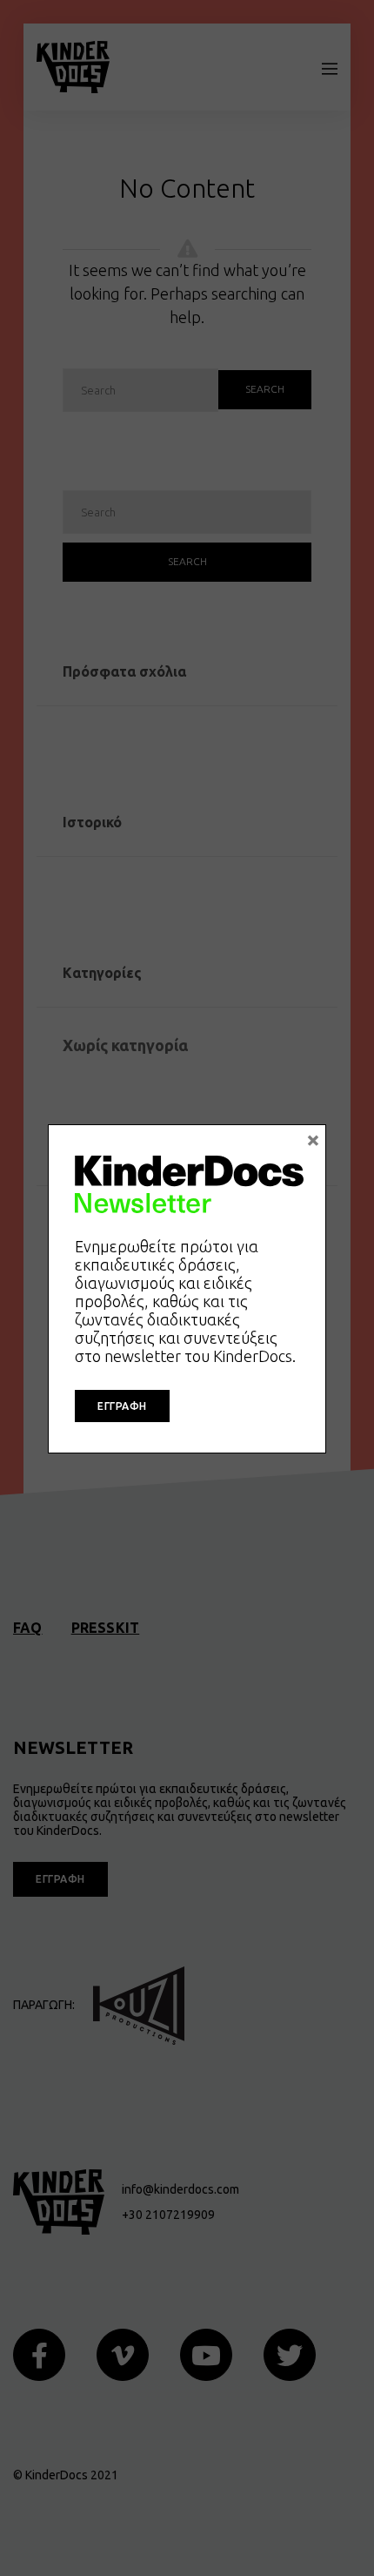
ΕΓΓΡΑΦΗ (122, 1406)
